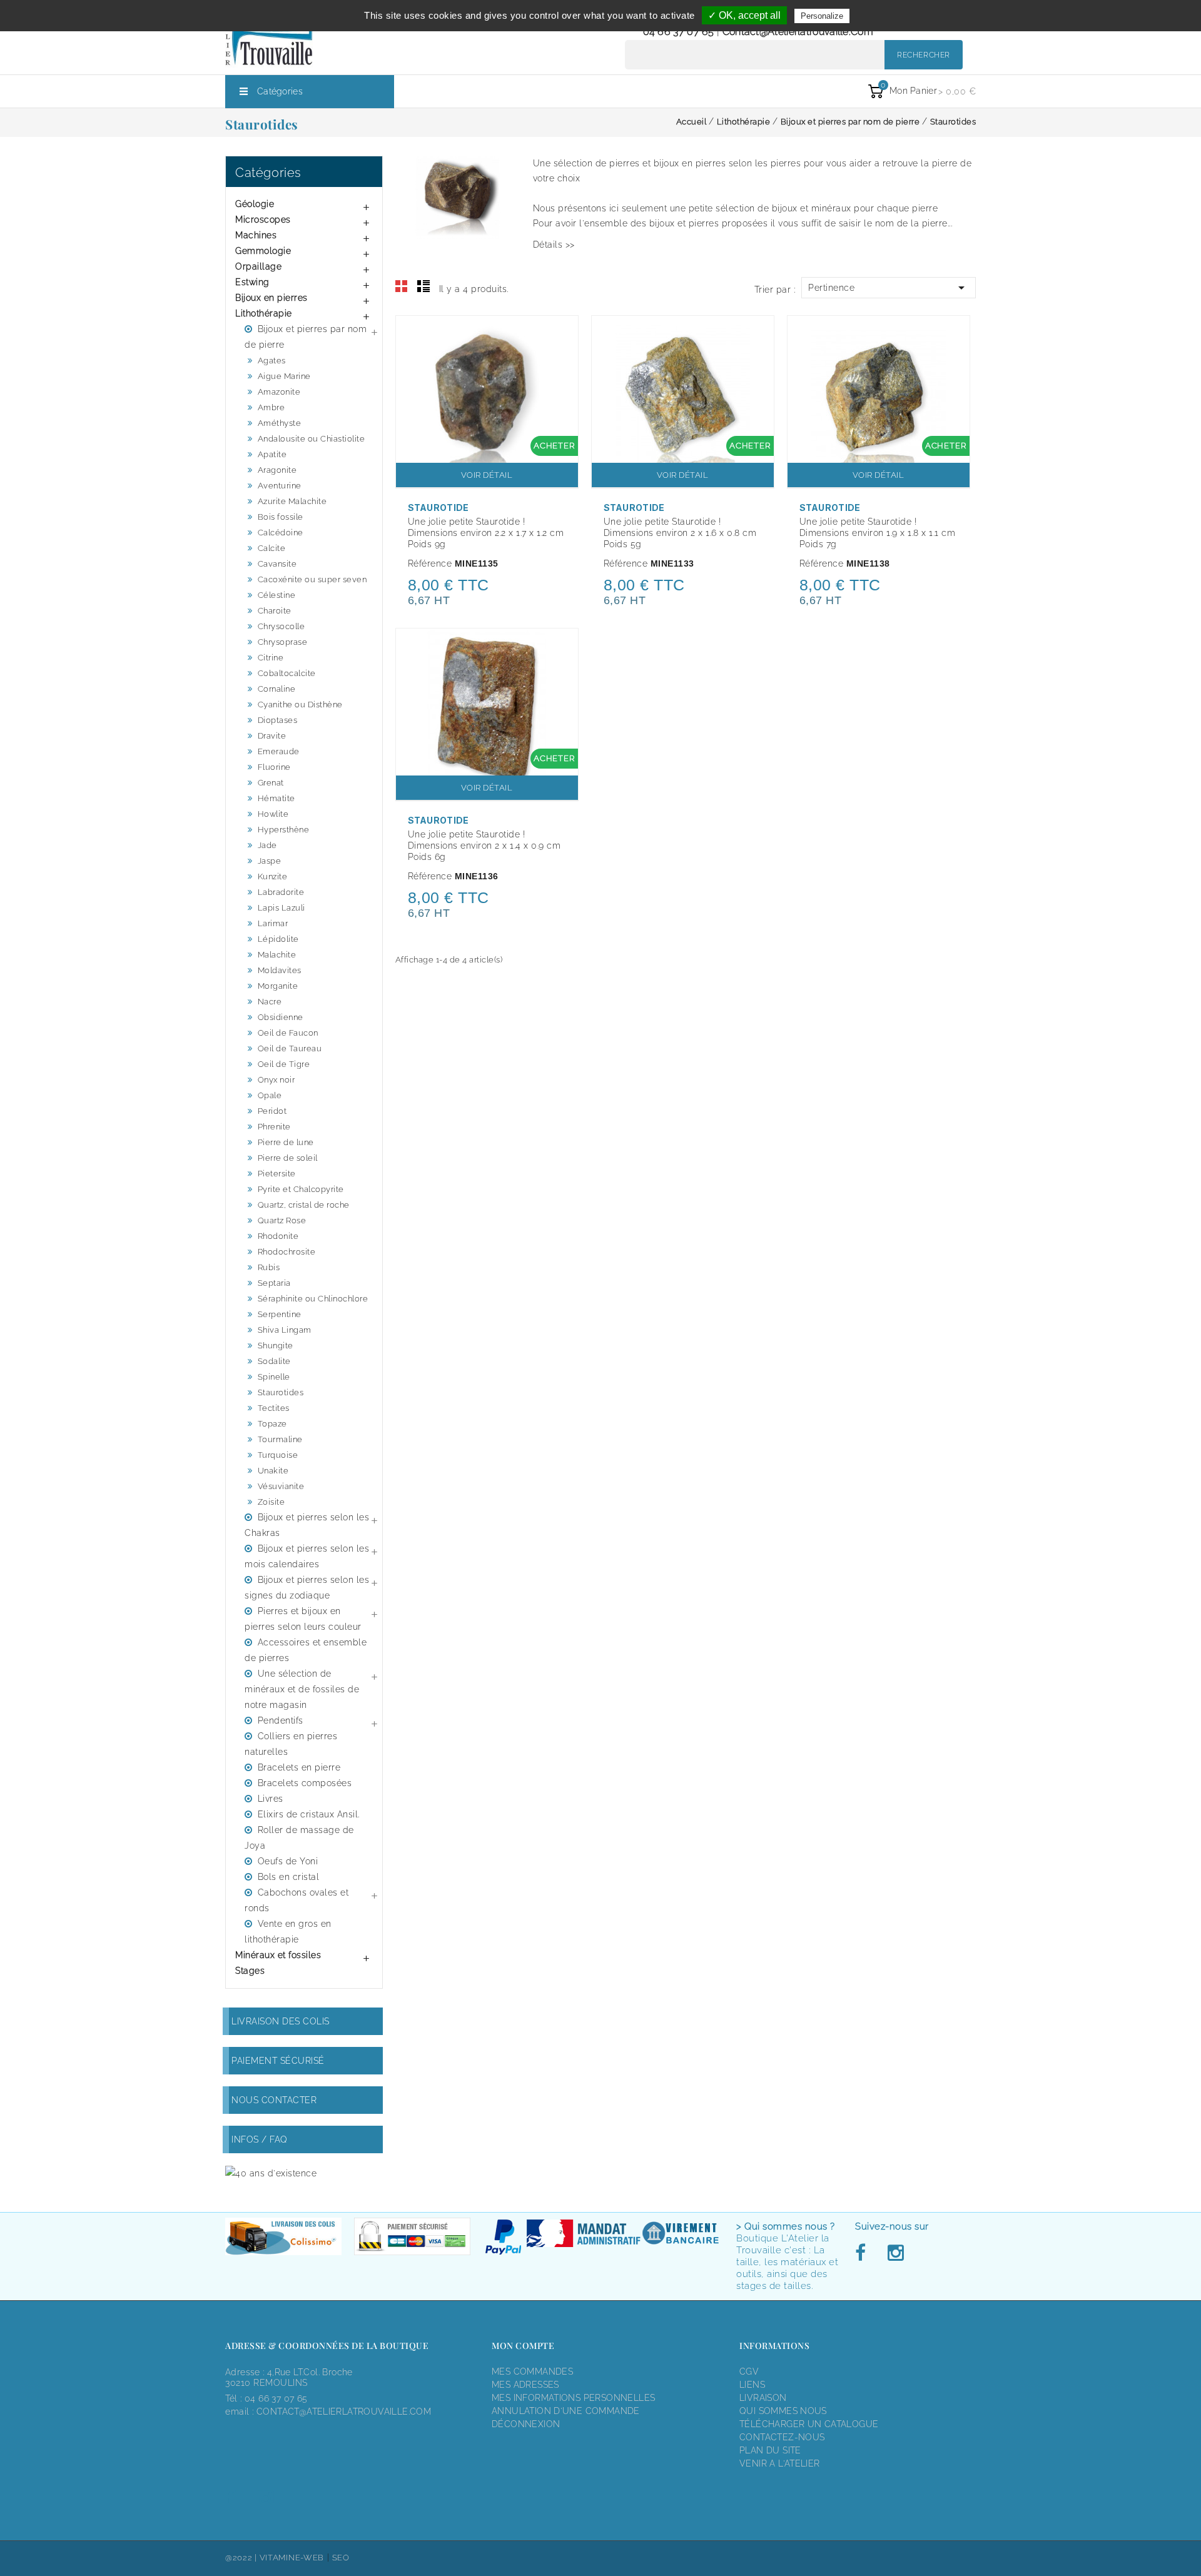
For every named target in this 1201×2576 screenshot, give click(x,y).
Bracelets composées (305, 1783)
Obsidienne (281, 1017)
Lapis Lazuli (281, 908)
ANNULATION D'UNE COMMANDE (566, 2411)
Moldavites (280, 970)
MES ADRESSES (525, 2385)
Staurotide (438, 508)
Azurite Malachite (292, 501)
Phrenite (274, 1127)
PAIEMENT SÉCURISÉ (278, 2061)
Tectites (274, 1408)
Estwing (252, 282)
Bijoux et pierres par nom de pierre (306, 337)
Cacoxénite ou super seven (312, 579)
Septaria (274, 1283)
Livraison (763, 2398)
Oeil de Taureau (290, 1048)
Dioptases (278, 720)
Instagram (895, 2253)
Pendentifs (281, 1720)
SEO (341, 2558)
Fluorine (274, 767)
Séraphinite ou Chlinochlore (313, 1299)
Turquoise (278, 1455)
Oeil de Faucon (288, 1033)
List (423, 286)
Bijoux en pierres (271, 298)
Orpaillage (258, 266)
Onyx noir (276, 1080)
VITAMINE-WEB (292, 2558)
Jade (267, 845)
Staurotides (281, 1392)
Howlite (273, 814)
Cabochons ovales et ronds (296, 1900)
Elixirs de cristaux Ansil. (309, 1814)
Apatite (272, 454)
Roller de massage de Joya (299, 1838)
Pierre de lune (286, 1142)
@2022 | (242, 2558)
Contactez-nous (782, 2437)
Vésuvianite (281, 1486)
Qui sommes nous (783, 2411)
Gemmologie (263, 251)
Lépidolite (278, 939)
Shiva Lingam (285, 1330)
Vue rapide (562, 333)
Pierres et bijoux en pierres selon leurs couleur (303, 1619)
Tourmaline (280, 1439)
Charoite (275, 611)
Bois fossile (281, 517)
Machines (256, 235)
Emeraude (279, 751)
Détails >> (554, 245)
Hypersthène (284, 830)
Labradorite (281, 892)
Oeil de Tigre (284, 1064)
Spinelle (274, 1377)
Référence (430, 563)
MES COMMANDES (532, 2371)
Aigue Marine (284, 376)
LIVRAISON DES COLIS (281, 2021)
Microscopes (263, 220)
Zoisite (271, 1502)
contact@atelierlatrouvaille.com (798, 32)
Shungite (276, 1346)
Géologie (255, 204)
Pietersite (277, 1174)
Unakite (273, 1471)
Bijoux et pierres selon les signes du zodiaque (307, 1588)
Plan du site (770, 2450)
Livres (271, 1799)
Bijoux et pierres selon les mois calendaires (307, 1556)
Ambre (271, 407)
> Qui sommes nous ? (786, 2226)
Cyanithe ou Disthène (300, 705)
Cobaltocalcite (287, 673)
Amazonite (279, 392)
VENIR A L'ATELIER (780, 2463)
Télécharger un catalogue (809, 2424)
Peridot (272, 1111)
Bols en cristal (289, 1877)
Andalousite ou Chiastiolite (312, 439)
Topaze (272, 1424)
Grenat (271, 783)
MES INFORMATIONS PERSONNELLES (573, 2398)
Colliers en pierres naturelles (291, 1744)
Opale (270, 1095)
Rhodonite (278, 1236)
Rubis (269, 1267)
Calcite (272, 548)
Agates (272, 361)
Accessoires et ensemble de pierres (306, 1650)
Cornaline (277, 689)
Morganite (278, 986)
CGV (749, 2371)
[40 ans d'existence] (271, 2173)
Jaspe (270, 861)
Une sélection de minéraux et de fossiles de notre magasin (302, 1689)
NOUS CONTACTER (274, 2100)
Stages (250, 1971)
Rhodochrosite (287, 1252)
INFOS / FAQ (260, 2139)
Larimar (273, 923)
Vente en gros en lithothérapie (288, 1932)
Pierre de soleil (288, 1158)
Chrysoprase (283, 642)
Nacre (270, 1002)
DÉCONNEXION (526, 2424)
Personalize (822, 16)
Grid (402, 286)
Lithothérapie (264, 313)
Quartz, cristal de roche (304, 1205)
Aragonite (277, 470)
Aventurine (280, 486)
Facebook (864, 2253)
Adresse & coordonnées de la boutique (327, 2346)
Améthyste (280, 423)
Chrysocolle (281, 626)
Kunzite (273, 876)
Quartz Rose (282, 1220)
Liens (752, 2385)
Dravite (272, 736)
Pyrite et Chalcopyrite (301, 1189)
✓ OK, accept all (744, 15)
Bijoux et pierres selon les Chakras (307, 1525)
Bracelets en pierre (299, 1767)
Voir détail (487, 475)
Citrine (271, 658)
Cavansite (277, 564)
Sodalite (274, 1361)
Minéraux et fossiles (278, 1955)
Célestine (277, 595)
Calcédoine (281, 533)
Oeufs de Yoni (288, 1861)
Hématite (276, 798)
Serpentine (280, 1314)
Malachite (277, 955)
